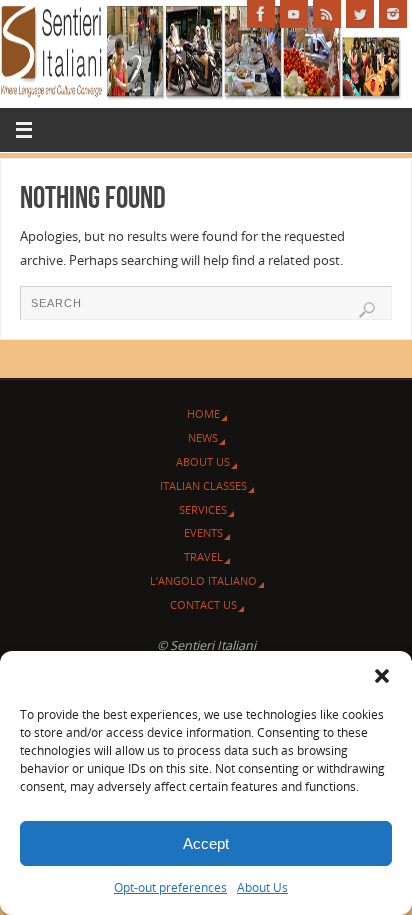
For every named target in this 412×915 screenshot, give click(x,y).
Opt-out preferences (170, 887)
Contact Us (203, 604)
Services (203, 509)
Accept (206, 843)
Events (203, 532)
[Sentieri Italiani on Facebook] (261, 14)
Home (203, 413)
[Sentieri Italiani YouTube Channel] (294, 14)
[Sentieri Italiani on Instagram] (393, 14)
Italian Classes (203, 485)
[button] (382, 676)
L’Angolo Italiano (203, 580)
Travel (203, 556)
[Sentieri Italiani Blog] (327, 14)
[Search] (367, 310)
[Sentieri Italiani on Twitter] (360, 14)
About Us (262, 887)
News (203, 437)
